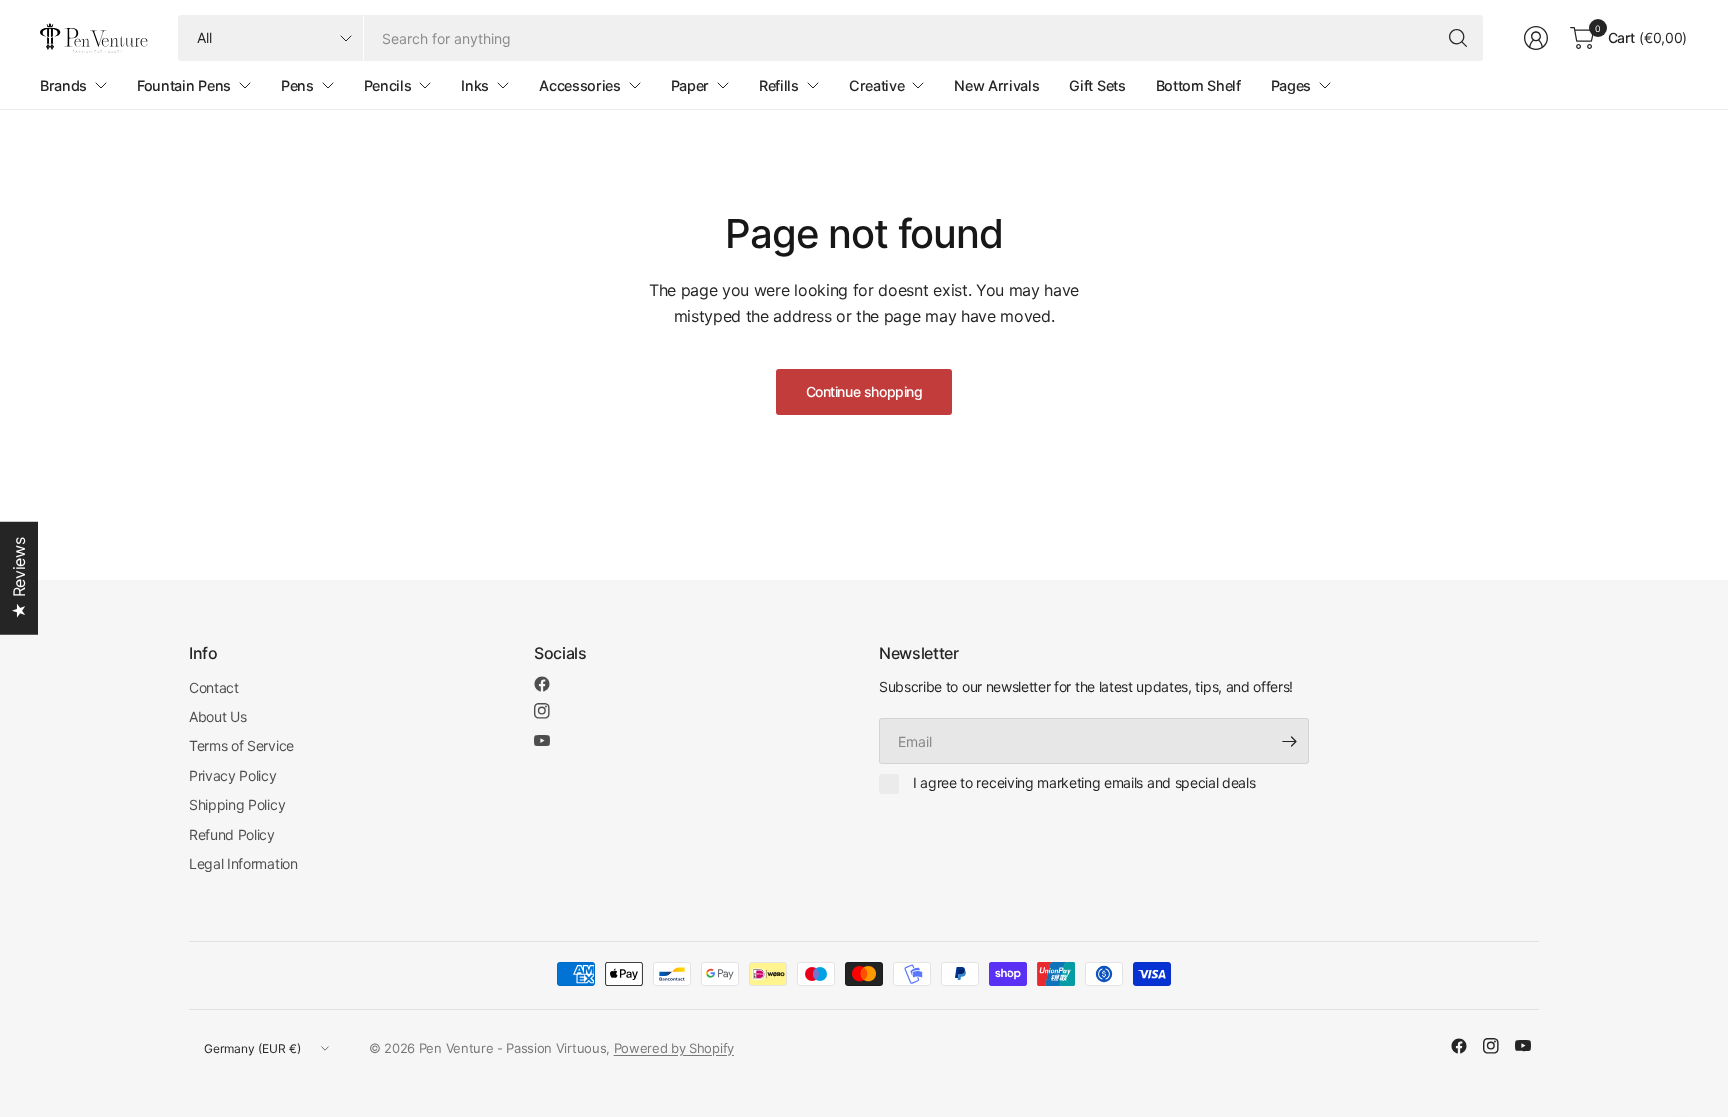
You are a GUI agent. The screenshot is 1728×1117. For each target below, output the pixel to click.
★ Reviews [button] (19, 577)
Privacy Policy (233, 775)
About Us (217, 716)
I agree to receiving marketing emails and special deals (1084, 782)
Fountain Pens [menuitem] (184, 85)
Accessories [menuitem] (579, 85)
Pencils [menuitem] (388, 85)
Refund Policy (232, 834)
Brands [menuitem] (63, 85)
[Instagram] (542, 711)
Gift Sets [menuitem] (1097, 85)
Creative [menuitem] (876, 85)
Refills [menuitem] (779, 85)
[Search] (1458, 38)
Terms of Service (241, 745)
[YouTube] (542, 740)
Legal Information (243, 863)
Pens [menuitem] (297, 85)
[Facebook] (542, 684)
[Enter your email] (1289, 741)
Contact (214, 687)
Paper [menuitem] (690, 85)
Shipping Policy (237, 804)
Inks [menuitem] (475, 85)
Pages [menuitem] (1291, 85)
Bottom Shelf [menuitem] (1198, 85)
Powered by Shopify (674, 1048)
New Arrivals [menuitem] (996, 85)
